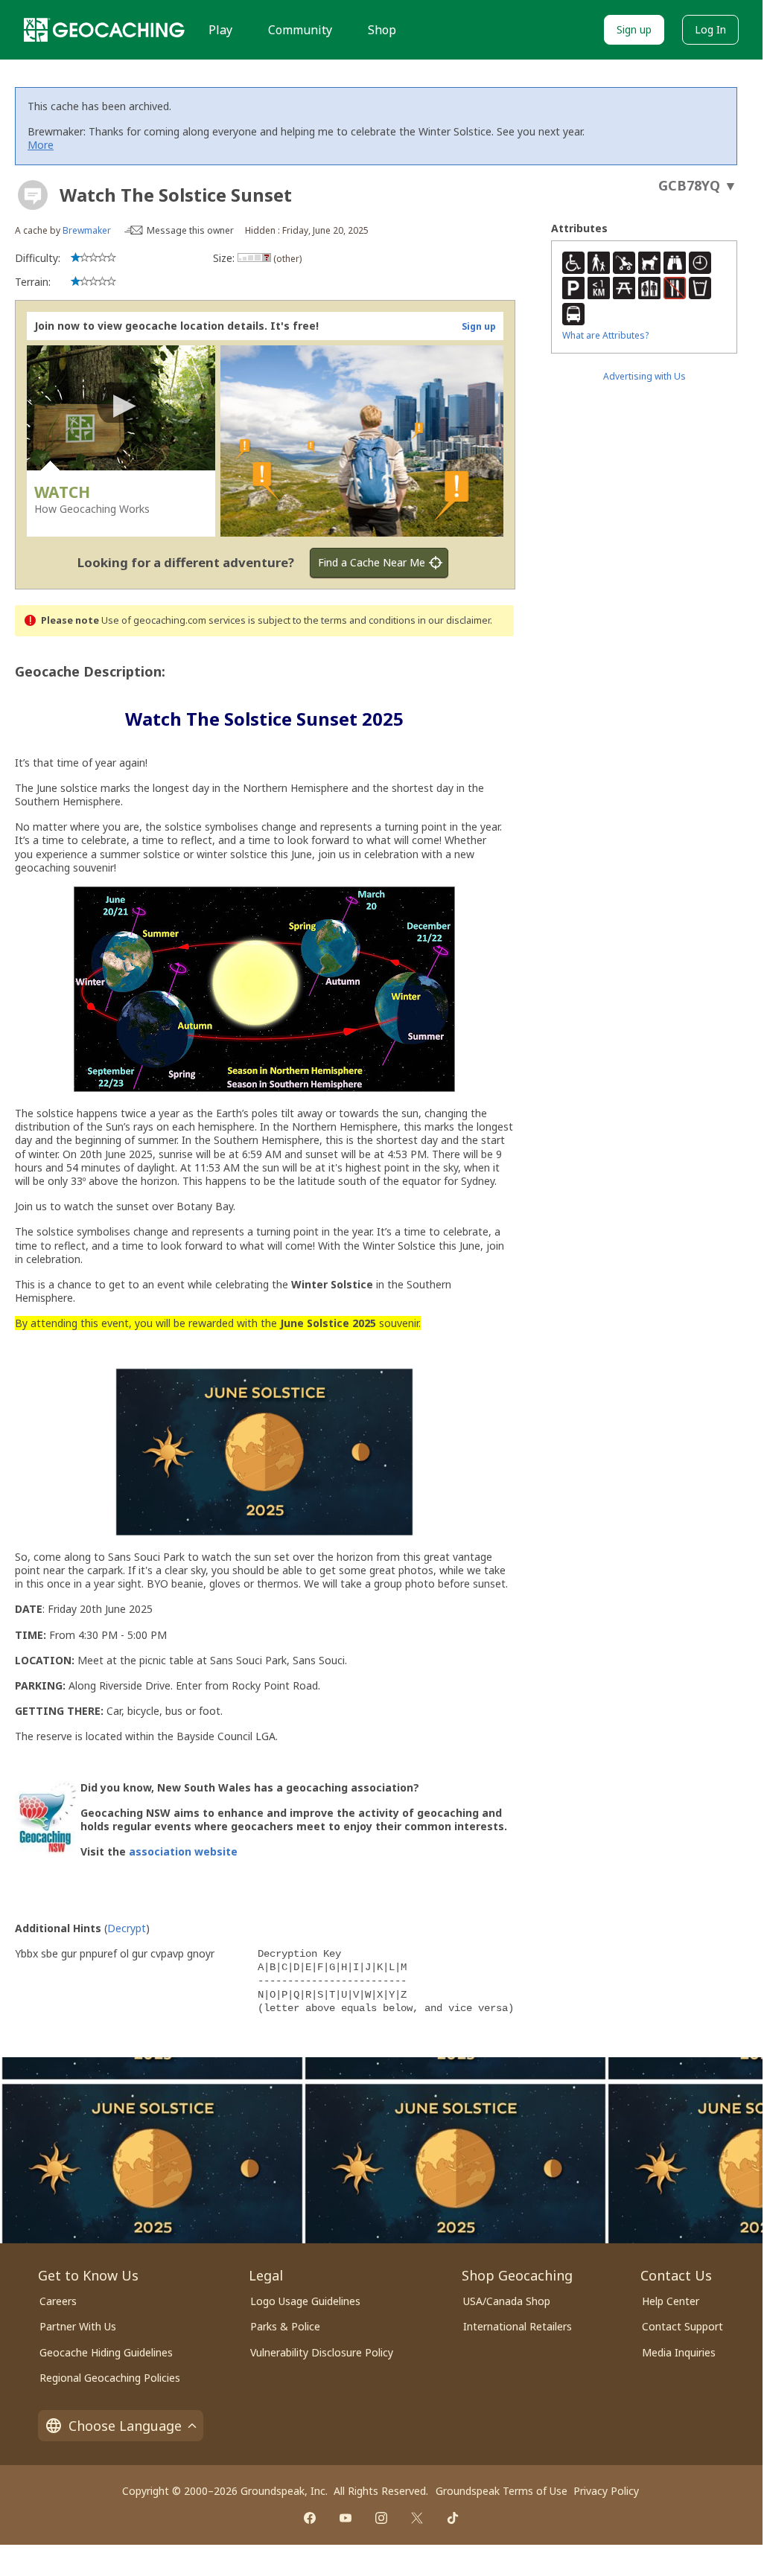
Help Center (671, 2301)
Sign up (634, 29)
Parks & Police (285, 2326)
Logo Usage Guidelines (305, 2301)
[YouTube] (346, 2518)
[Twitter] (417, 2518)
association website (183, 1851)
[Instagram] (381, 2518)
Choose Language (125, 2426)
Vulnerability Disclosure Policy (322, 2352)
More (41, 145)
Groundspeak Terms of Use (502, 2491)
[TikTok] (453, 2518)
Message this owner (190, 230)
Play (220, 30)
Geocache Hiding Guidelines (106, 2352)
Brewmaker (87, 230)
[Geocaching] (104, 30)
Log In (710, 29)
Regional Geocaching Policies (110, 2378)
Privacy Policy (606, 2491)
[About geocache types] (33, 195)
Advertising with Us (645, 376)
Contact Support (682, 2326)
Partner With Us (78, 2326)
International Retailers (518, 2326)
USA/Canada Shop (507, 2301)
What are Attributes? (605, 335)
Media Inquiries (679, 2352)
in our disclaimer (454, 620)
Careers (58, 2301)
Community (300, 30)
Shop (382, 30)
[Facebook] (310, 2518)
